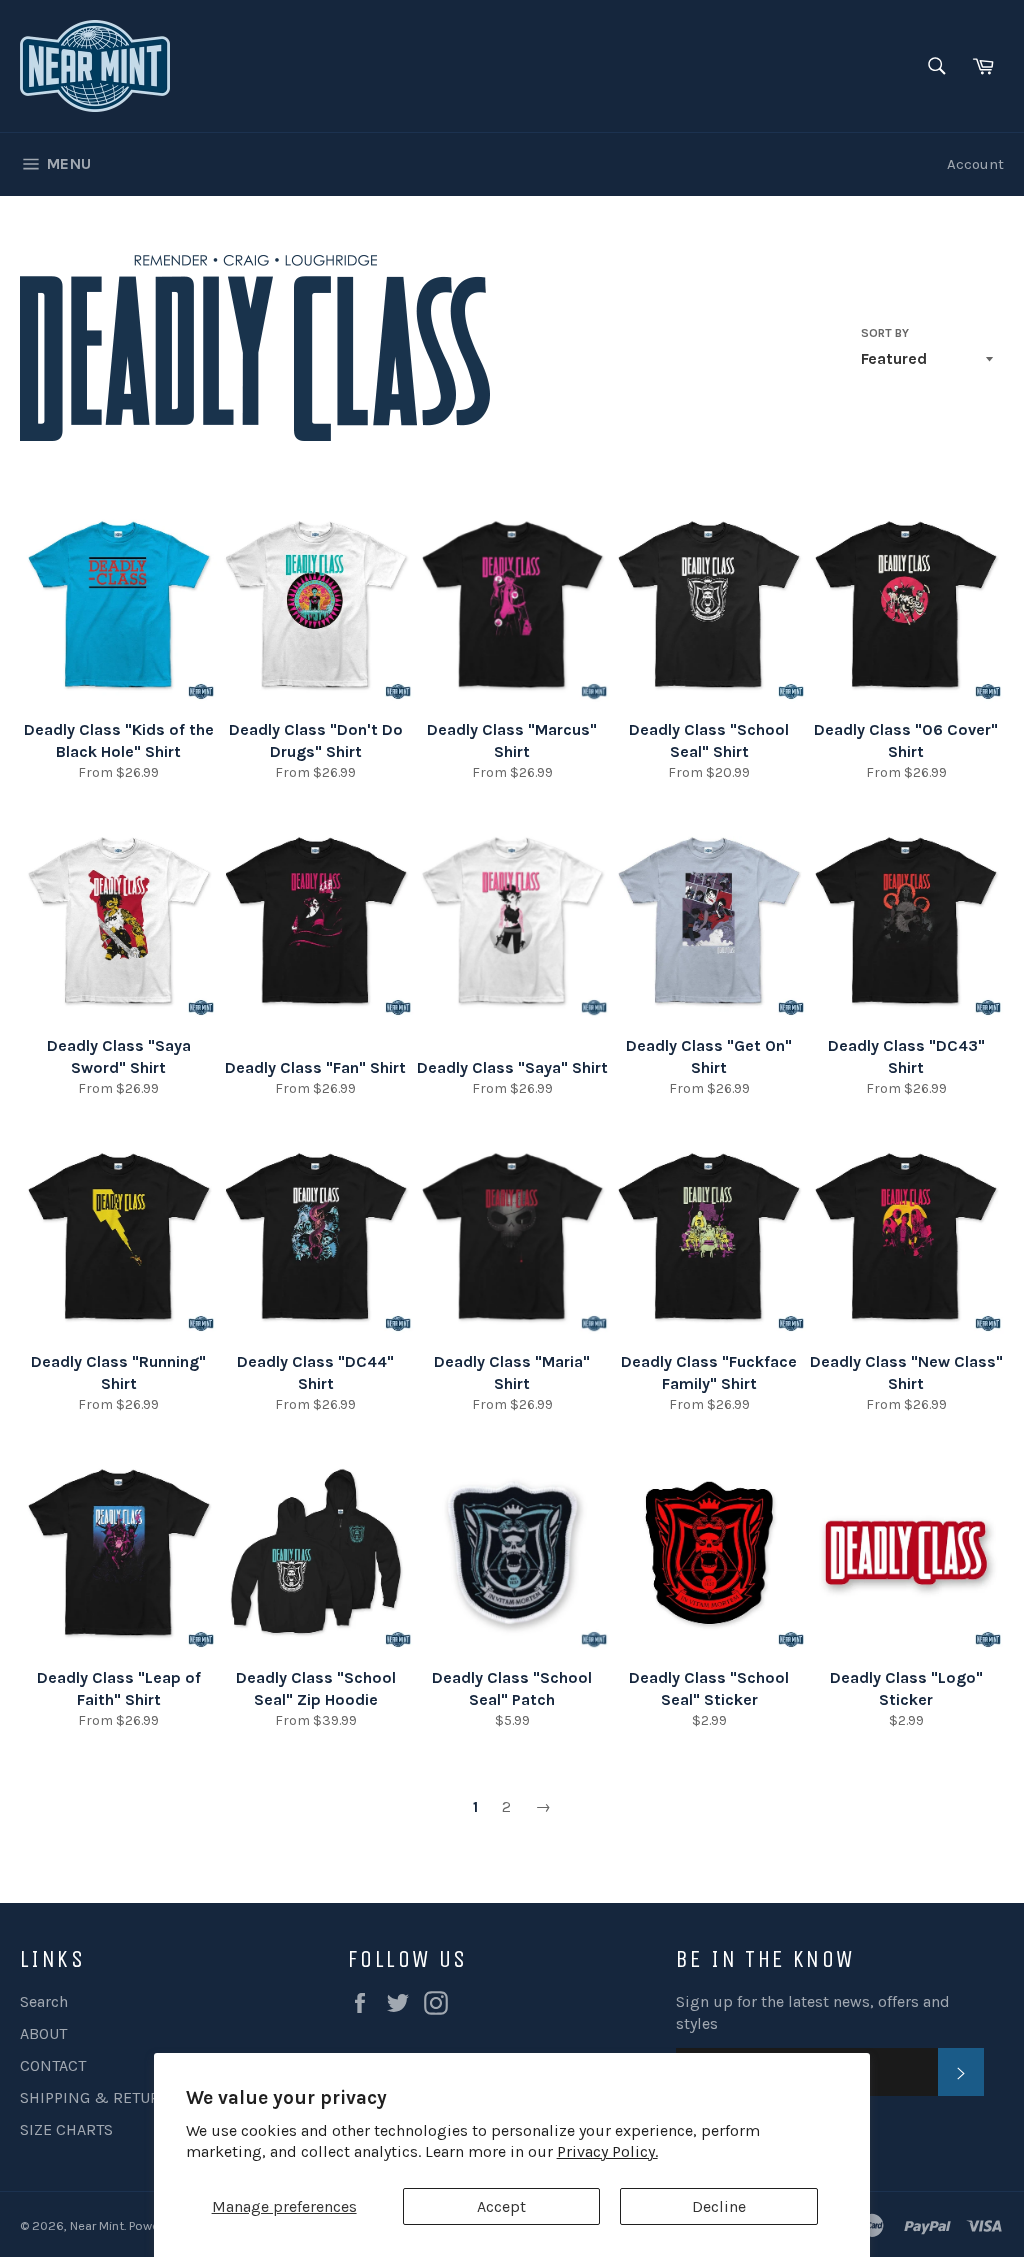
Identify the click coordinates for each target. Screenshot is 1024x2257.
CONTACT (53, 2065)
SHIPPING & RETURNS (100, 2097)
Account (975, 164)
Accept (501, 2206)
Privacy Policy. (607, 2151)
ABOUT (43, 2033)
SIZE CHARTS (66, 2129)
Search (44, 2001)
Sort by (885, 333)
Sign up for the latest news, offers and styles (813, 2012)
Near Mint (97, 2225)
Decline (719, 2206)
